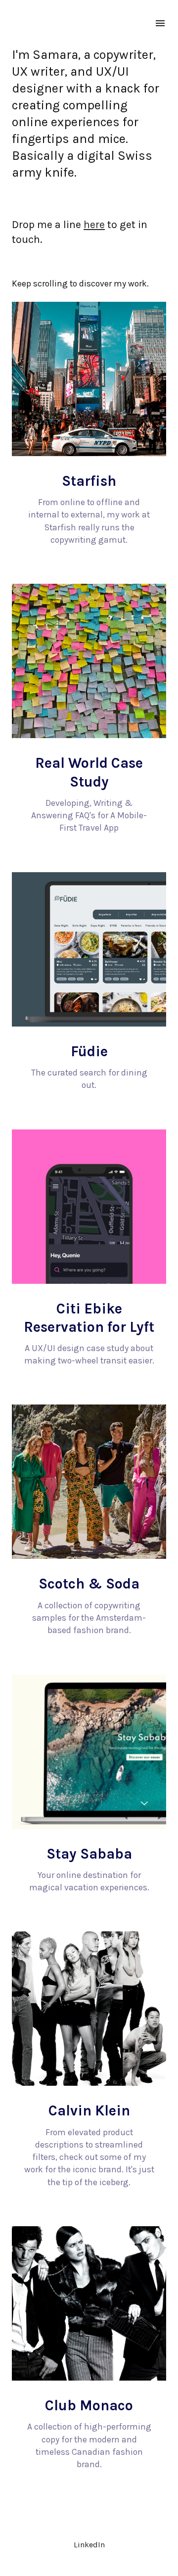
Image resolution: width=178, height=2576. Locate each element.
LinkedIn (89, 2545)
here (94, 224)
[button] (89, 509)
